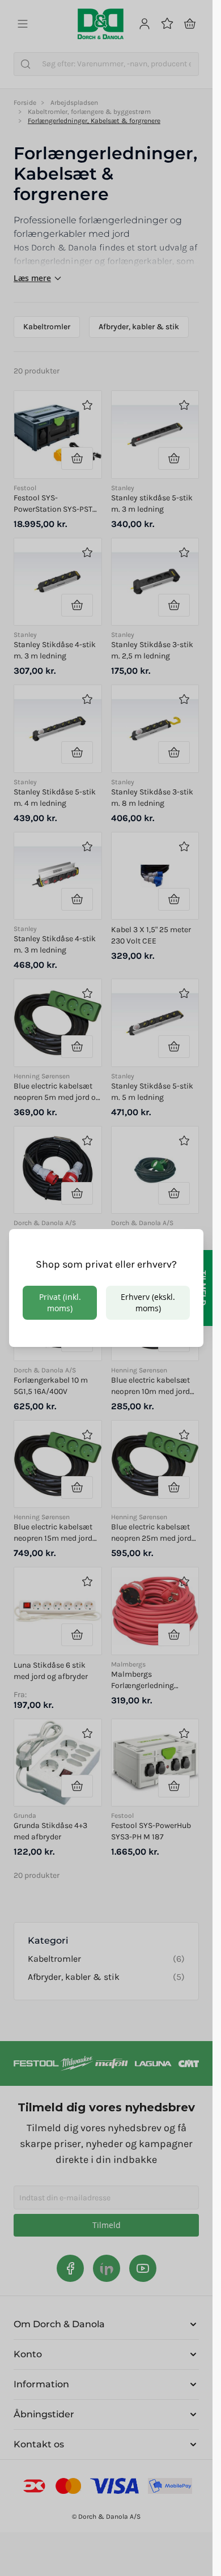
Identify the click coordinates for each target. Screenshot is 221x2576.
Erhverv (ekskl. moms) (148, 1302)
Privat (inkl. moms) (60, 1302)
